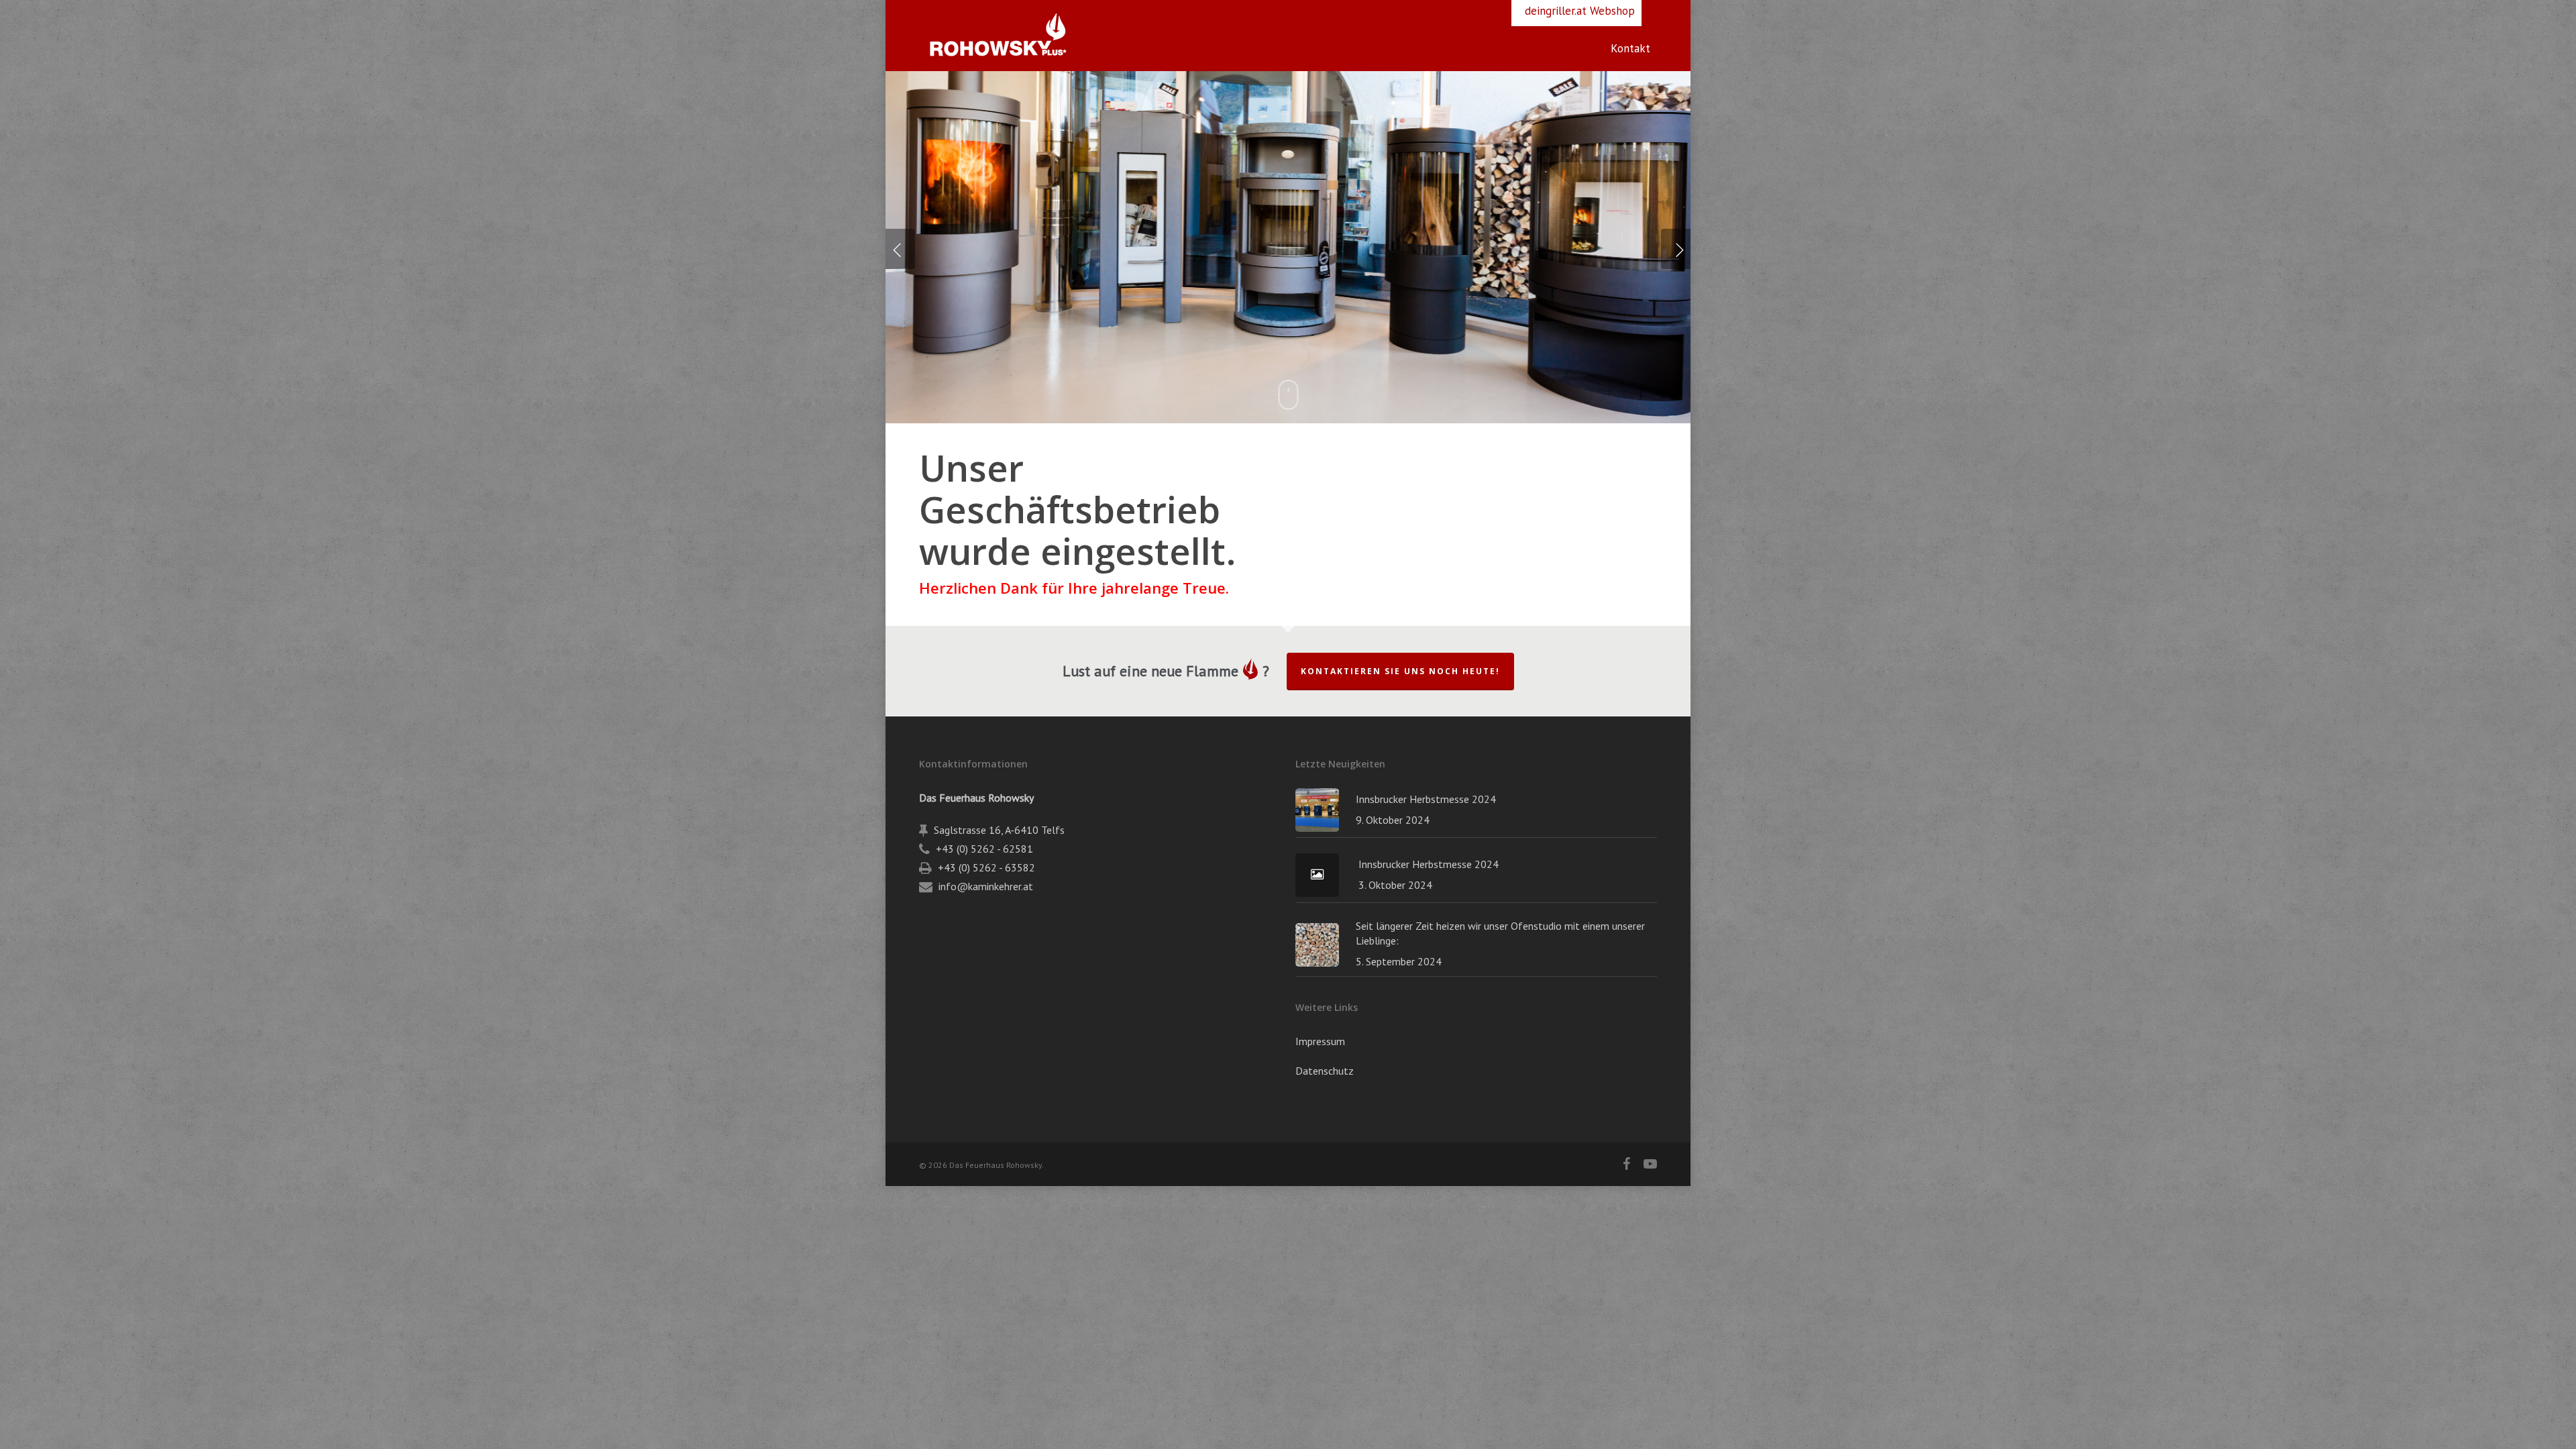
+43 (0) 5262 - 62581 (984, 849)
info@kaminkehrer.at (986, 886)
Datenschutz (1325, 1071)
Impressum (1320, 1041)
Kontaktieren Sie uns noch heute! (1400, 671)
